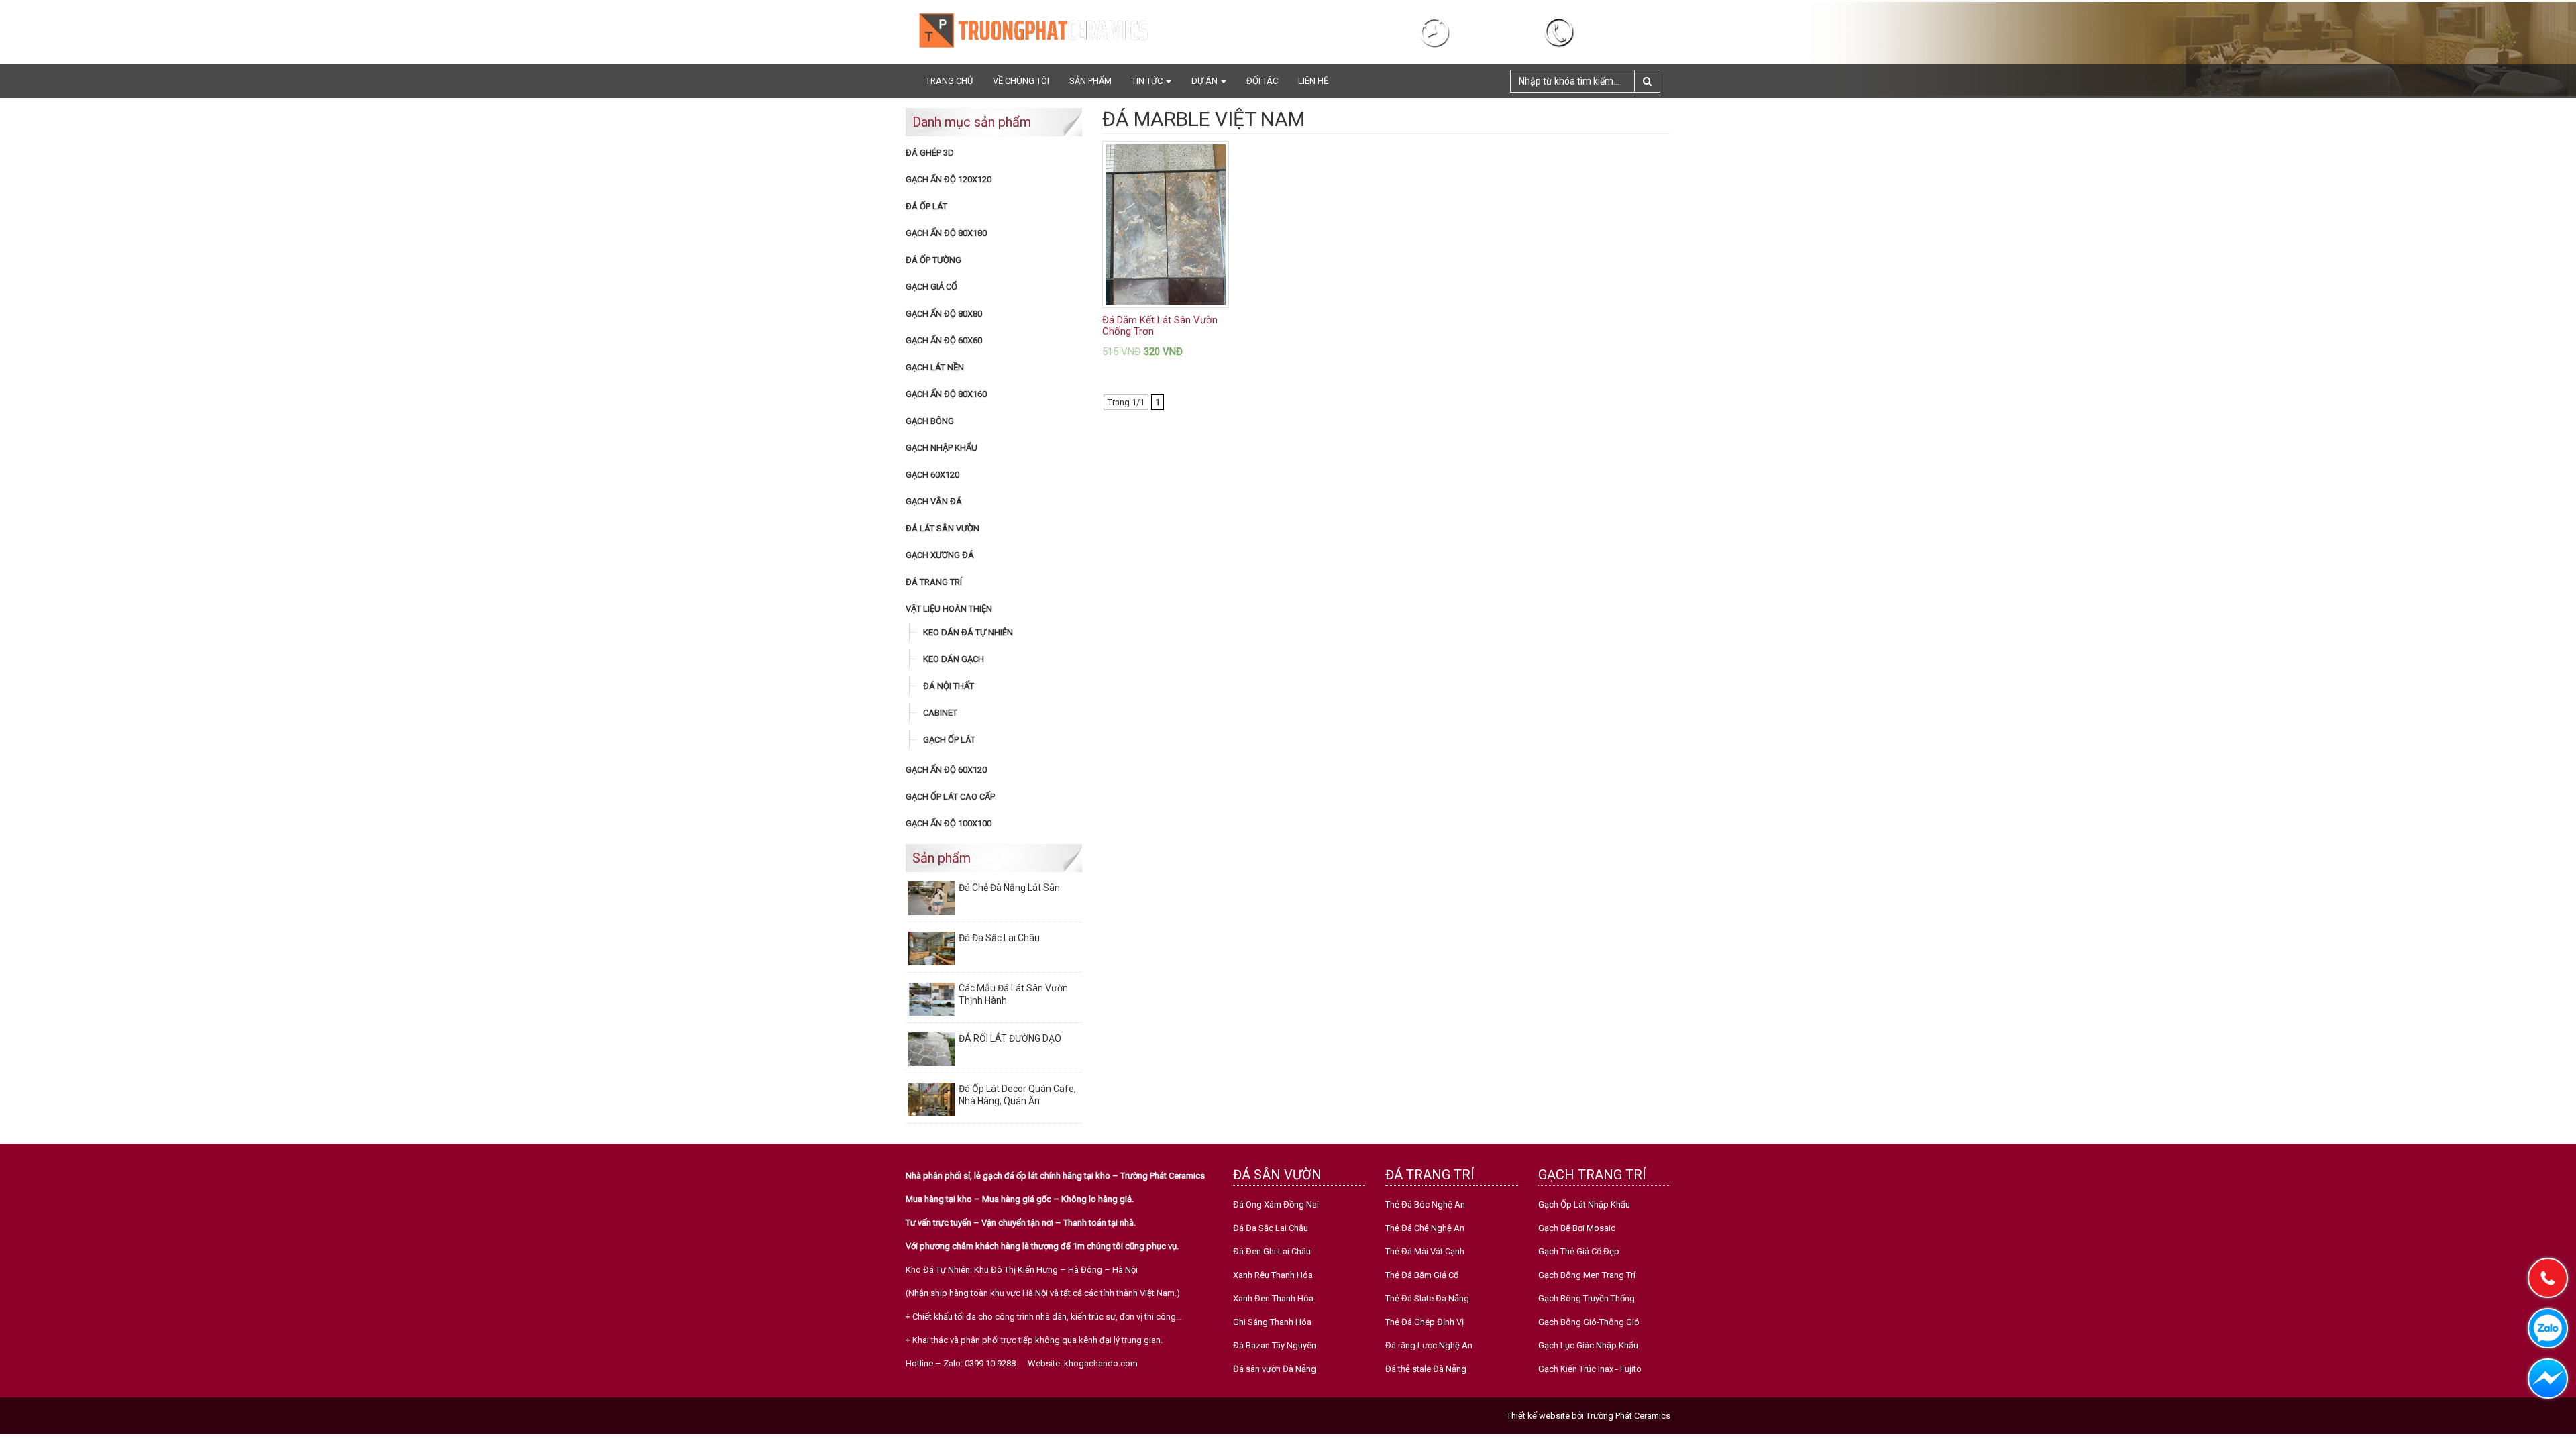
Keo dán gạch (954, 659)
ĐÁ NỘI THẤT (949, 686)
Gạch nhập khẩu (942, 448)
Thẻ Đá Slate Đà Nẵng (1427, 1298)
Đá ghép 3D (930, 153)
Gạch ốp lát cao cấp (950, 797)
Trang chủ (949, 81)
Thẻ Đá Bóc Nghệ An (1425, 1204)
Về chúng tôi (1021, 81)
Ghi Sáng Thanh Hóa (1272, 1322)
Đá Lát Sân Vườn (943, 528)
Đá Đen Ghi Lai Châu (1272, 1251)
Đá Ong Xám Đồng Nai (1276, 1204)
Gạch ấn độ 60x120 (946, 770)
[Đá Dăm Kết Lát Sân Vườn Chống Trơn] (1166, 224)
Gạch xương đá (940, 555)
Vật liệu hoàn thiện (949, 609)
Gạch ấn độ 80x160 (946, 394)
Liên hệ (1313, 81)
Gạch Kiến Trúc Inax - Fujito (1590, 1369)
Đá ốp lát (926, 206)
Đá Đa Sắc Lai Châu (1271, 1228)
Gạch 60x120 (932, 475)
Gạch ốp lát (949, 740)
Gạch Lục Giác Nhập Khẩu (1588, 1345)
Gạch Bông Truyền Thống (1587, 1298)
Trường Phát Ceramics (1628, 1416)
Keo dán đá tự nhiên (968, 632)
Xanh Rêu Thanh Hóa (1273, 1275)
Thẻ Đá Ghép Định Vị (1425, 1322)
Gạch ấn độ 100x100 (949, 823)
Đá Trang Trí (934, 582)
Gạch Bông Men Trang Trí (1587, 1275)
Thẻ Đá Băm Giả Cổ (1422, 1275)
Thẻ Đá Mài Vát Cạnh (1425, 1251)
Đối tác (1262, 81)
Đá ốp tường (933, 260)
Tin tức (1148, 81)
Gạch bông (930, 421)
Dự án (1205, 81)
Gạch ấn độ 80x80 (944, 314)
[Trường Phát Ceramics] (1033, 30)
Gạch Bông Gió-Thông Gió (1589, 1322)
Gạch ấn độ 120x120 (949, 179)
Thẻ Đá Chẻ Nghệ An (1425, 1228)
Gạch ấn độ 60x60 (944, 340)
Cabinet (940, 713)
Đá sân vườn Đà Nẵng (1275, 1369)
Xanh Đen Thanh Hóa (1273, 1298)
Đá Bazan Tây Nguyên (1275, 1345)
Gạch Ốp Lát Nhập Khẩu (1584, 1204)
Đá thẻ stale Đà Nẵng (1426, 1369)
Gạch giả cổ (931, 287)
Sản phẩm (1090, 81)
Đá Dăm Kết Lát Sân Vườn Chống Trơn (1160, 326)
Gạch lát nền (935, 367)
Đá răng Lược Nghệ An (1429, 1345)
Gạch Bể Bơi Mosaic (1577, 1228)
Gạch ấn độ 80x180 (946, 233)
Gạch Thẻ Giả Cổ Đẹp (1579, 1251)
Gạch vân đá (934, 501)
